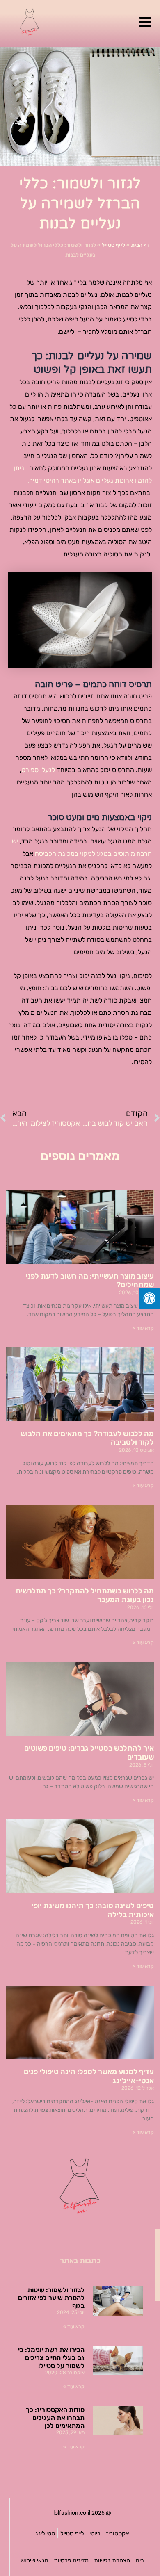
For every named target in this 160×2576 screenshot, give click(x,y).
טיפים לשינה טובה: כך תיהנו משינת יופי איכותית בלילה (93, 1910)
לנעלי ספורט (38, 770)
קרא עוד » (143, 1328)
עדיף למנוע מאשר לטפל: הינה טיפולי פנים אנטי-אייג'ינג (89, 2076)
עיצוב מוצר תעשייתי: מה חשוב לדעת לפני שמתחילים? (90, 1281)
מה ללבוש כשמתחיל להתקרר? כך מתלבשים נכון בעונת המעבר (85, 1596)
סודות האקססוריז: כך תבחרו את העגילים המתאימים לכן (55, 2418)
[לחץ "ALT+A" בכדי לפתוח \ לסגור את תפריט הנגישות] (150, 1298)
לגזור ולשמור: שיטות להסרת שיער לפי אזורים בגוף (51, 2298)
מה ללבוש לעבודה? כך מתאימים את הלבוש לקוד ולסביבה (87, 1438)
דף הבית (140, 245)
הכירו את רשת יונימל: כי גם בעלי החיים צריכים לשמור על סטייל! (51, 2358)
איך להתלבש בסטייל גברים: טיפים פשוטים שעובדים (89, 1753)
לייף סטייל (113, 245)
